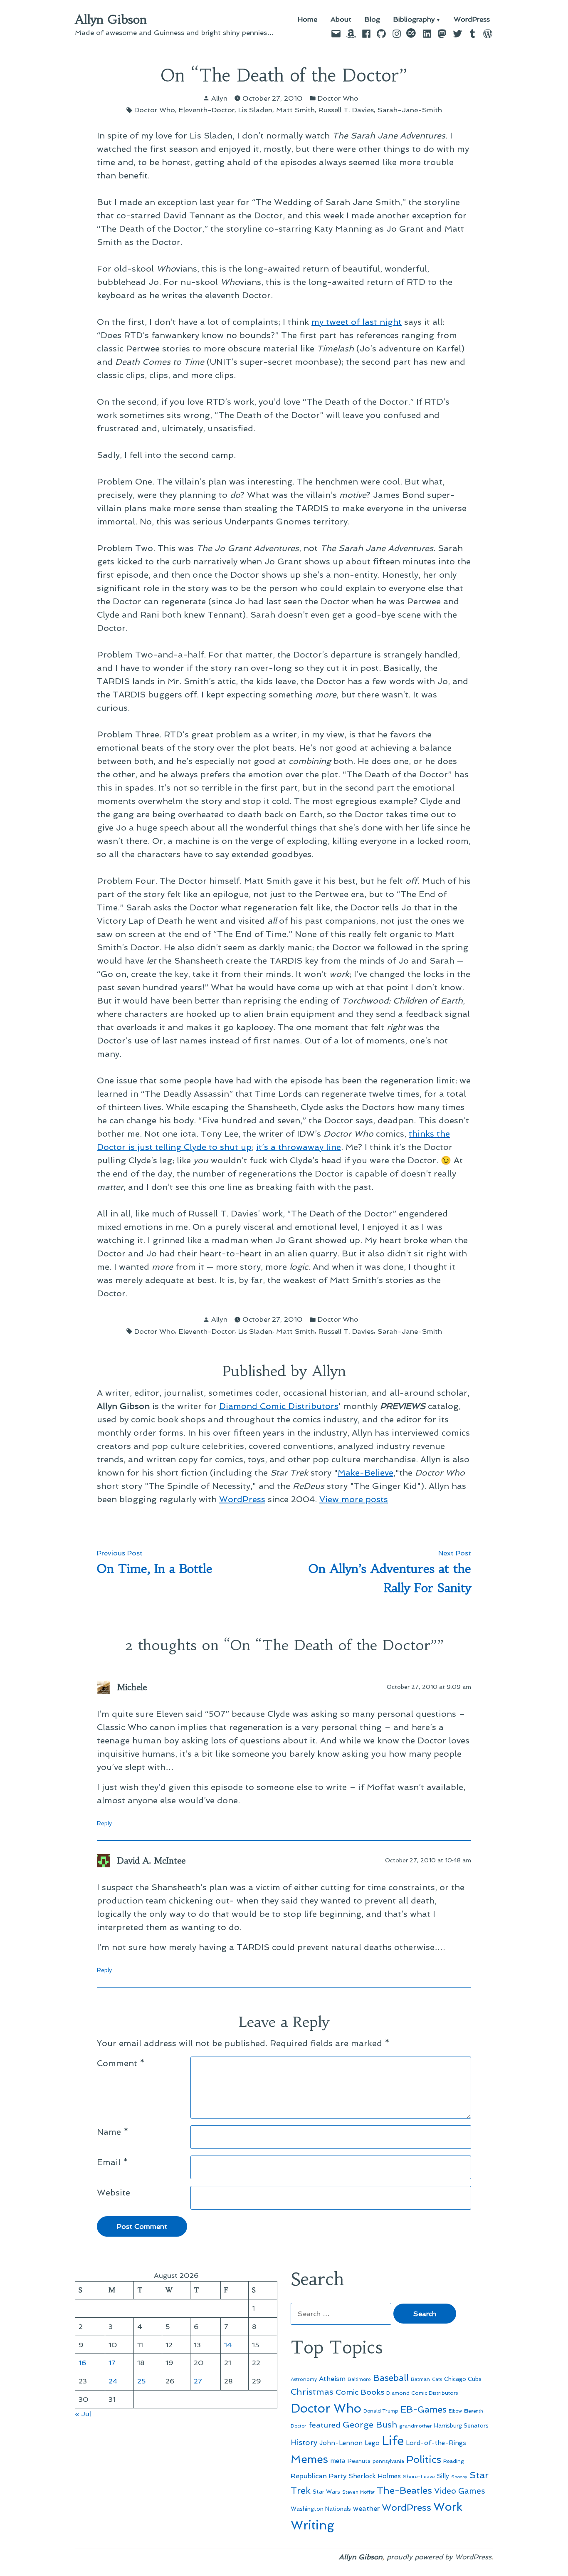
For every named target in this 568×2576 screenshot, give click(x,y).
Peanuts (359, 2461)
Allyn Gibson (111, 20)
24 (113, 2381)
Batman (420, 2379)
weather (366, 2508)
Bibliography (414, 20)
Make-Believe (365, 1473)
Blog (372, 20)
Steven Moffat (358, 2492)
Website (114, 2193)
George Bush (370, 2425)
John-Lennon (341, 2443)
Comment (121, 2063)
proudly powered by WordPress (439, 2557)
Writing (312, 2525)
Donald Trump (381, 2411)
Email (112, 2162)
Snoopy (459, 2477)
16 (83, 2363)
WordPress (472, 20)
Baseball (391, 2378)
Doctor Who (338, 98)
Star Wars (326, 2492)
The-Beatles (404, 2490)
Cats (437, 2379)
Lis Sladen (255, 110)
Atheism (332, 2379)
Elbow (455, 2411)
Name (113, 2132)
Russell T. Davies (346, 110)
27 (198, 2381)
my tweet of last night (357, 322)
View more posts (354, 1499)
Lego (372, 2443)
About (341, 20)
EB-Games (424, 2409)
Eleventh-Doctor (207, 110)
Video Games (460, 2491)
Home (307, 20)
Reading (454, 2461)
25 (142, 2381)
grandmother (416, 2426)
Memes (309, 2459)
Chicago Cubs (463, 2379)
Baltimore (359, 2379)
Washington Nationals (321, 2509)
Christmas (312, 2392)
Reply (104, 1823)
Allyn (219, 98)
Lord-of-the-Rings (436, 2443)
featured (325, 2425)
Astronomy (304, 2379)
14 (228, 2345)
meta (338, 2461)
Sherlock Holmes (375, 2476)
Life (393, 2441)
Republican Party (319, 2476)
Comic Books (360, 2392)
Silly (443, 2476)
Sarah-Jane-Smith (410, 110)
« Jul (83, 2414)
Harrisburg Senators (461, 2425)
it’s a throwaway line (299, 1147)
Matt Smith (295, 110)
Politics (424, 2459)
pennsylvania (388, 2461)
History (304, 2442)
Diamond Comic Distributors (279, 1406)
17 (112, 2363)
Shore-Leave (419, 2477)
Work (448, 2507)
